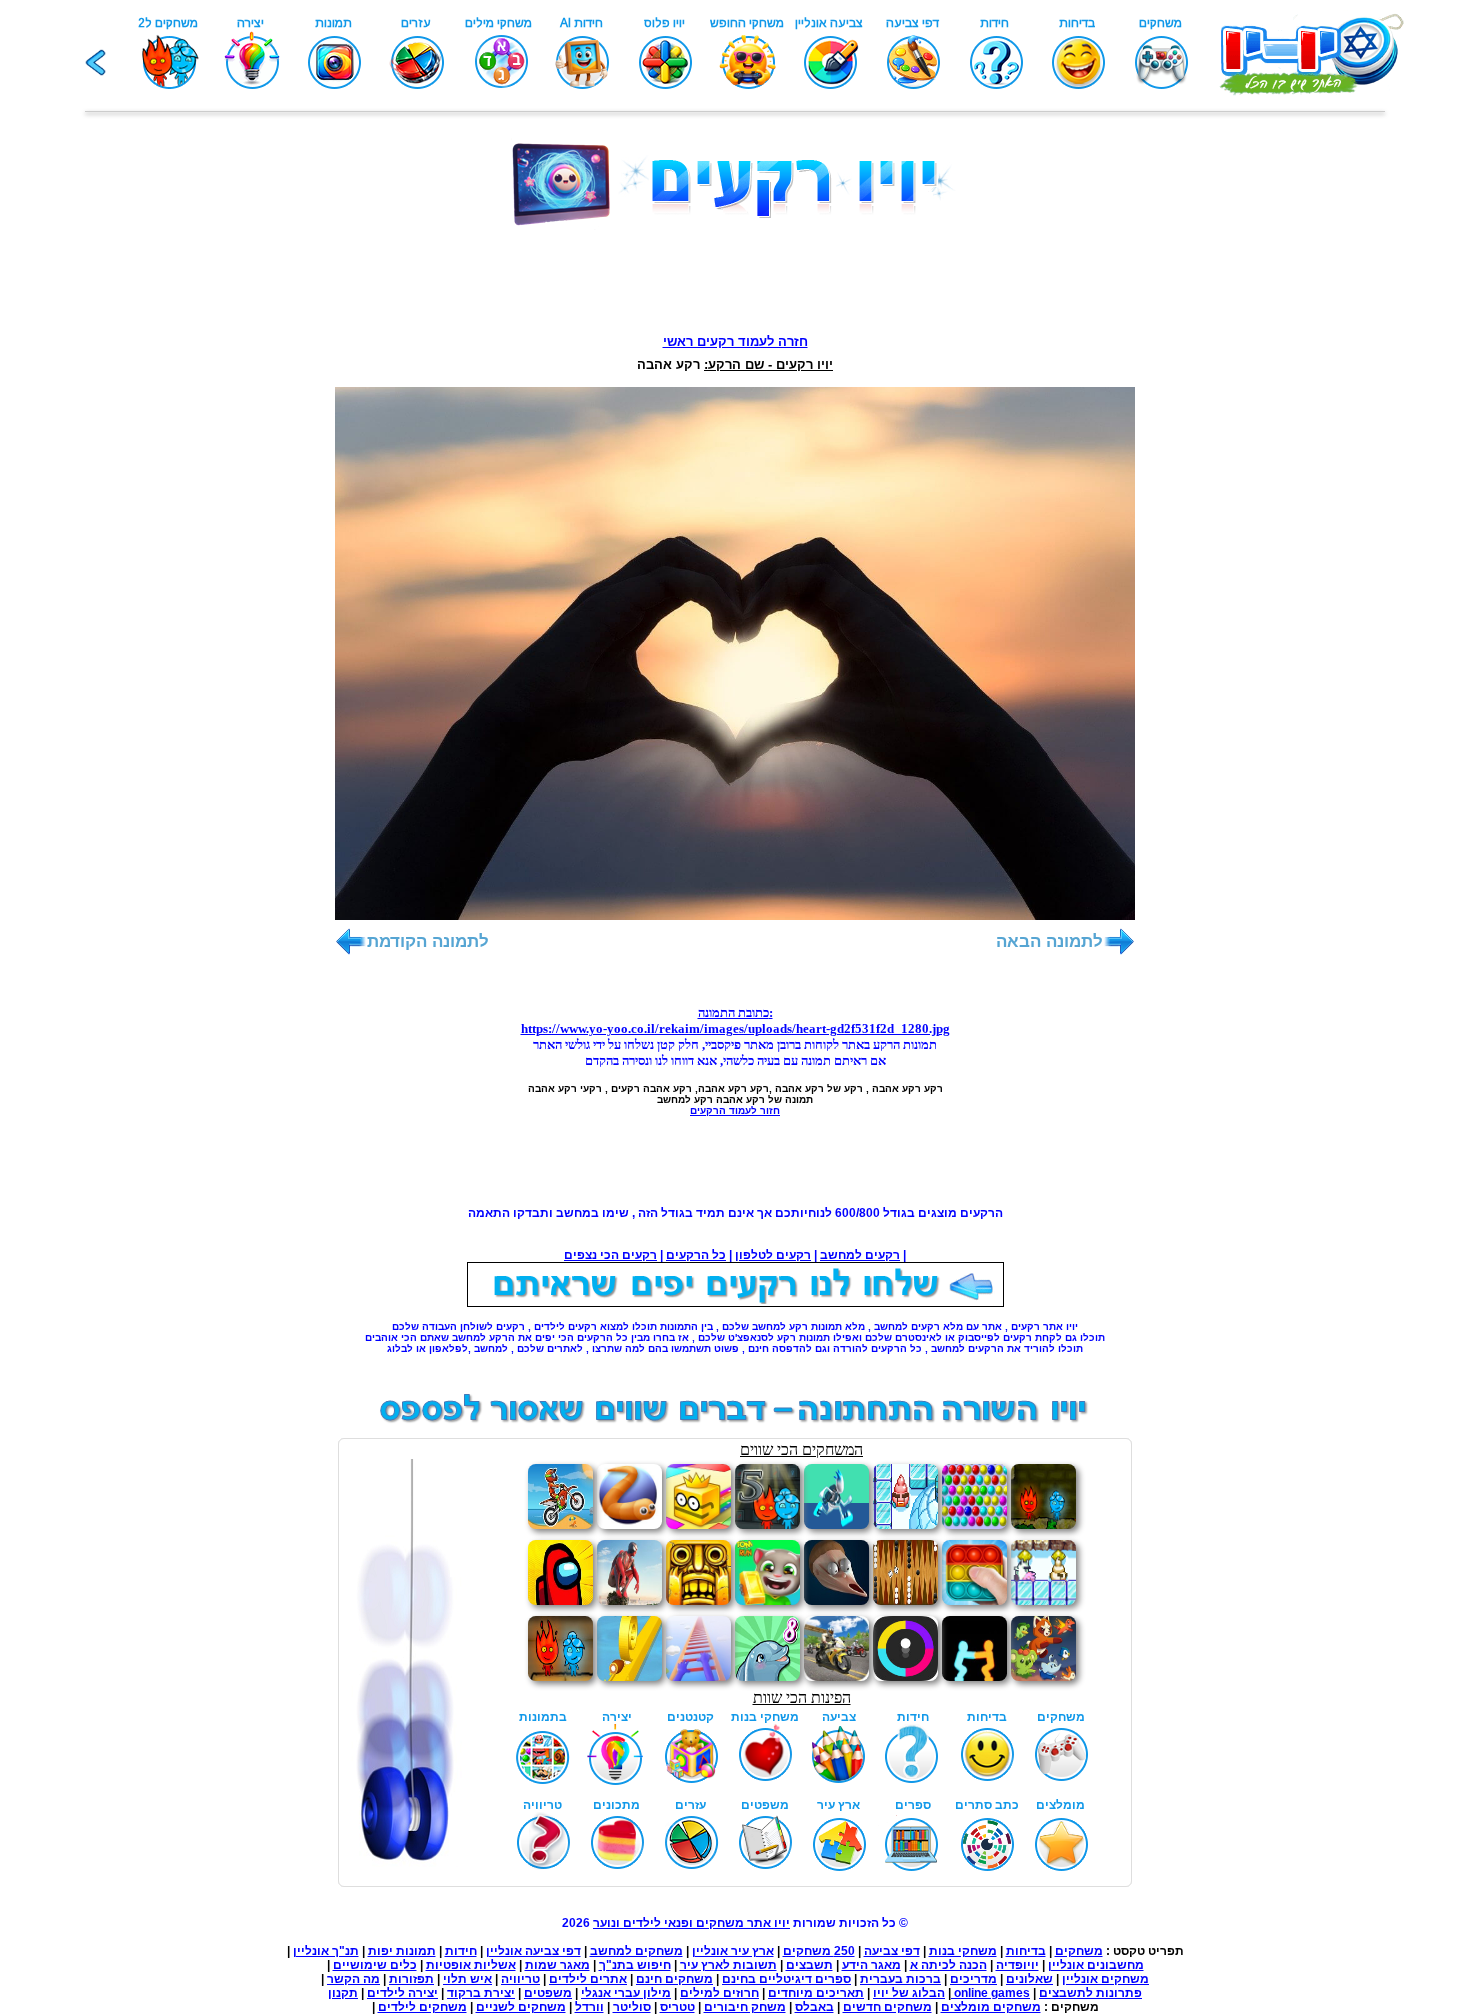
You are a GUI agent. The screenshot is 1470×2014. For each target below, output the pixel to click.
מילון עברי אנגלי (626, 1993)
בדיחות (1026, 1951)
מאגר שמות (557, 1965)
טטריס (677, 2007)
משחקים (1079, 1951)
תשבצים (809, 1965)
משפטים (548, 1993)
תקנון (343, 1993)
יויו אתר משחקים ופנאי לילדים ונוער (691, 1923)
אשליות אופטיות (471, 1965)
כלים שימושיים (375, 1965)
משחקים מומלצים (991, 2007)
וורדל (589, 2007)
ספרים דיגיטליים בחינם (786, 1979)
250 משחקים (819, 1951)
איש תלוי (467, 1979)
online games (990, 1993)
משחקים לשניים (521, 2007)
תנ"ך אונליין (326, 1951)
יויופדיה (1017, 1965)
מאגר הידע (871, 1965)
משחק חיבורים (745, 2007)
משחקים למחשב (636, 1951)
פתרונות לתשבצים (1090, 1993)
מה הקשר (353, 1979)
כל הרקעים (696, 1255)
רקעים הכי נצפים (610, 1255)
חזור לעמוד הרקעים (735, 1110)
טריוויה (520, 1979)
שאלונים (1029, 1979)
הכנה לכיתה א (948, 1965)
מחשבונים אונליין (1096, 1965)
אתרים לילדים (588, 1979)
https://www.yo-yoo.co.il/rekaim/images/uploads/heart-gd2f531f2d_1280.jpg (735, 1028)
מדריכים (973, 1979)
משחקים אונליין (1105, 1979)
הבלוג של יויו (909, 1993)
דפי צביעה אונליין (533, 1951)
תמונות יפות (402, 1951)
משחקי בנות (963, 1951)
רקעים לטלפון (773, 1255)
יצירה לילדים (402, 1993)
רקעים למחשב (860, 1255)
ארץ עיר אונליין (733, 1951)
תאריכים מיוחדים (816, 1993)
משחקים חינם (674, 1979)
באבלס (814, 2007)
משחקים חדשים (887, 2007)
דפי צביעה (892, 1951)
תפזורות (411, 1979)
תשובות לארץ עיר (728, 1965)
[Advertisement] (735, 275)
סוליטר (632, 2007)
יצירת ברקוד (481, 1993)
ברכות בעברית (900, 1979)
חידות (461, 1951)
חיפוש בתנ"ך (635, 1965)
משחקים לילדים (422, 2007)
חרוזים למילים (719, 1993)
